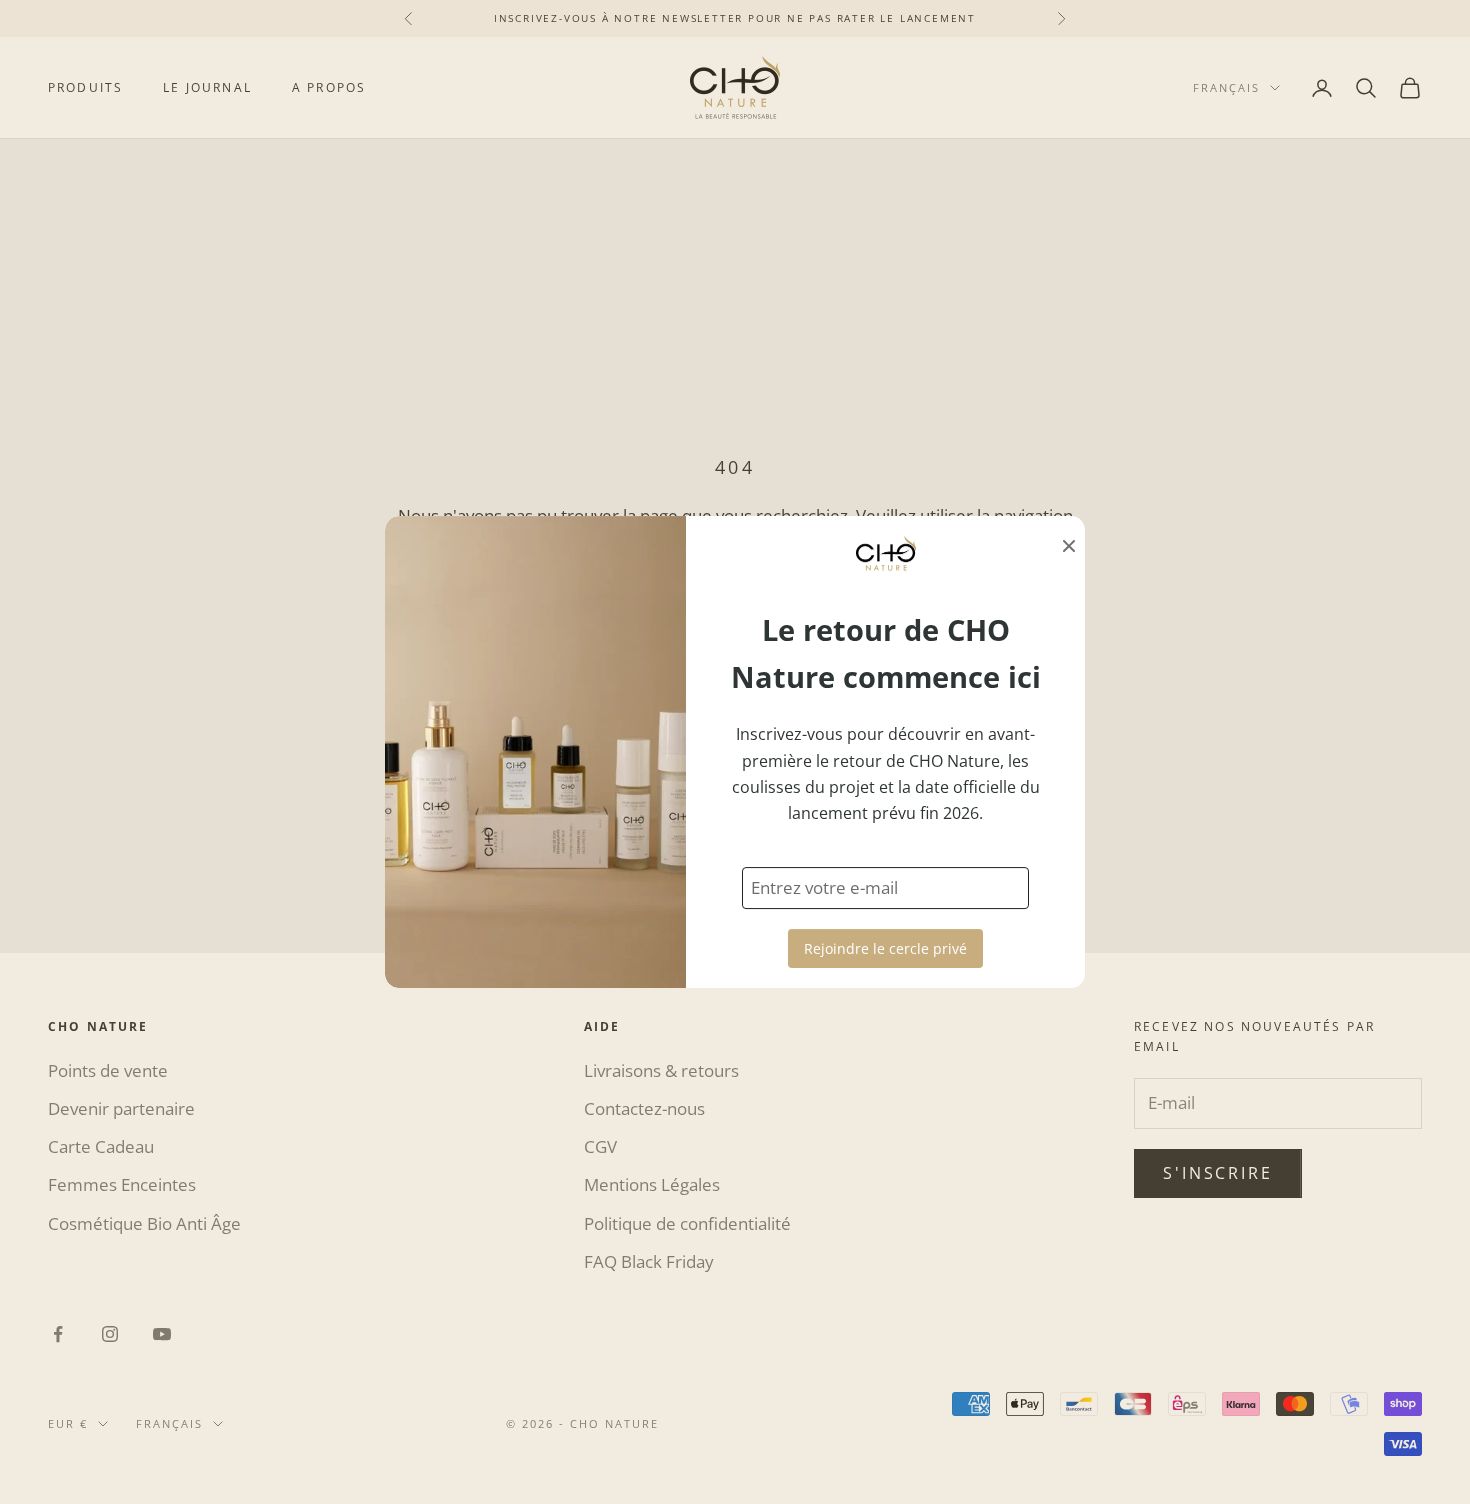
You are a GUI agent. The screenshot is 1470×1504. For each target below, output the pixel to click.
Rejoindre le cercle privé (885, 948)
